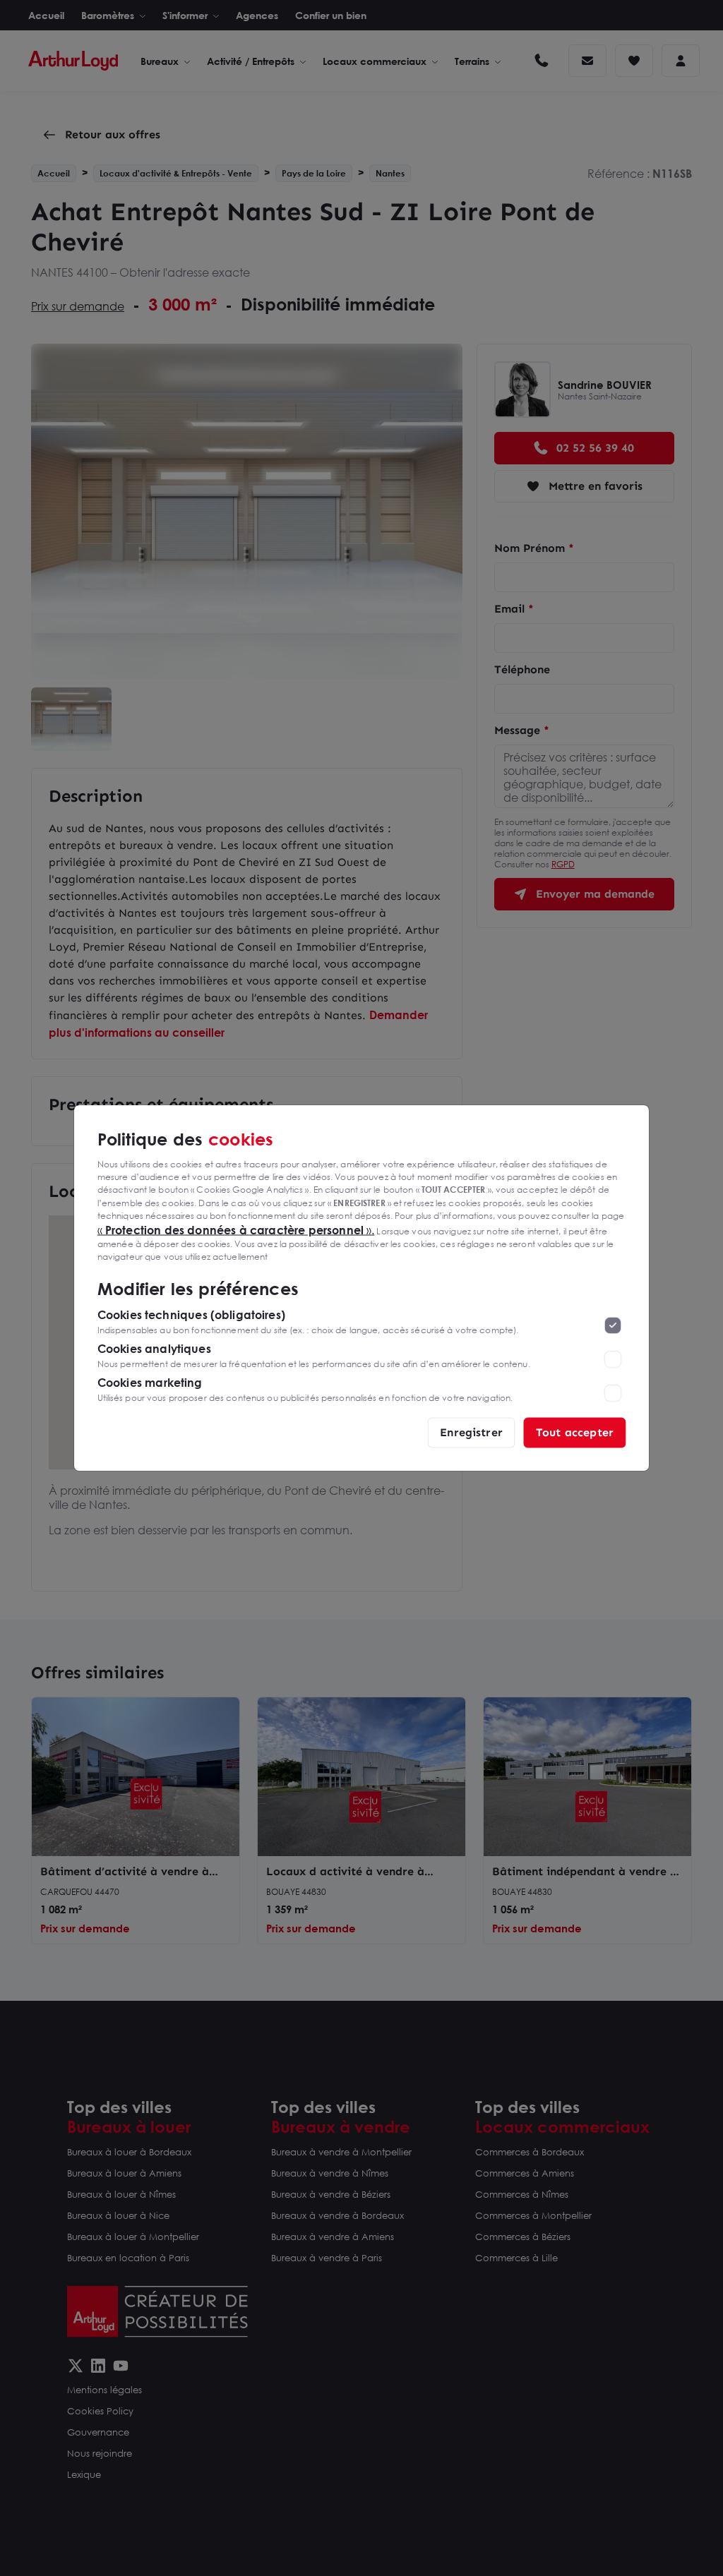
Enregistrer (471, 1432)
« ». (236, 1229)
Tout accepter (575, 1432)
